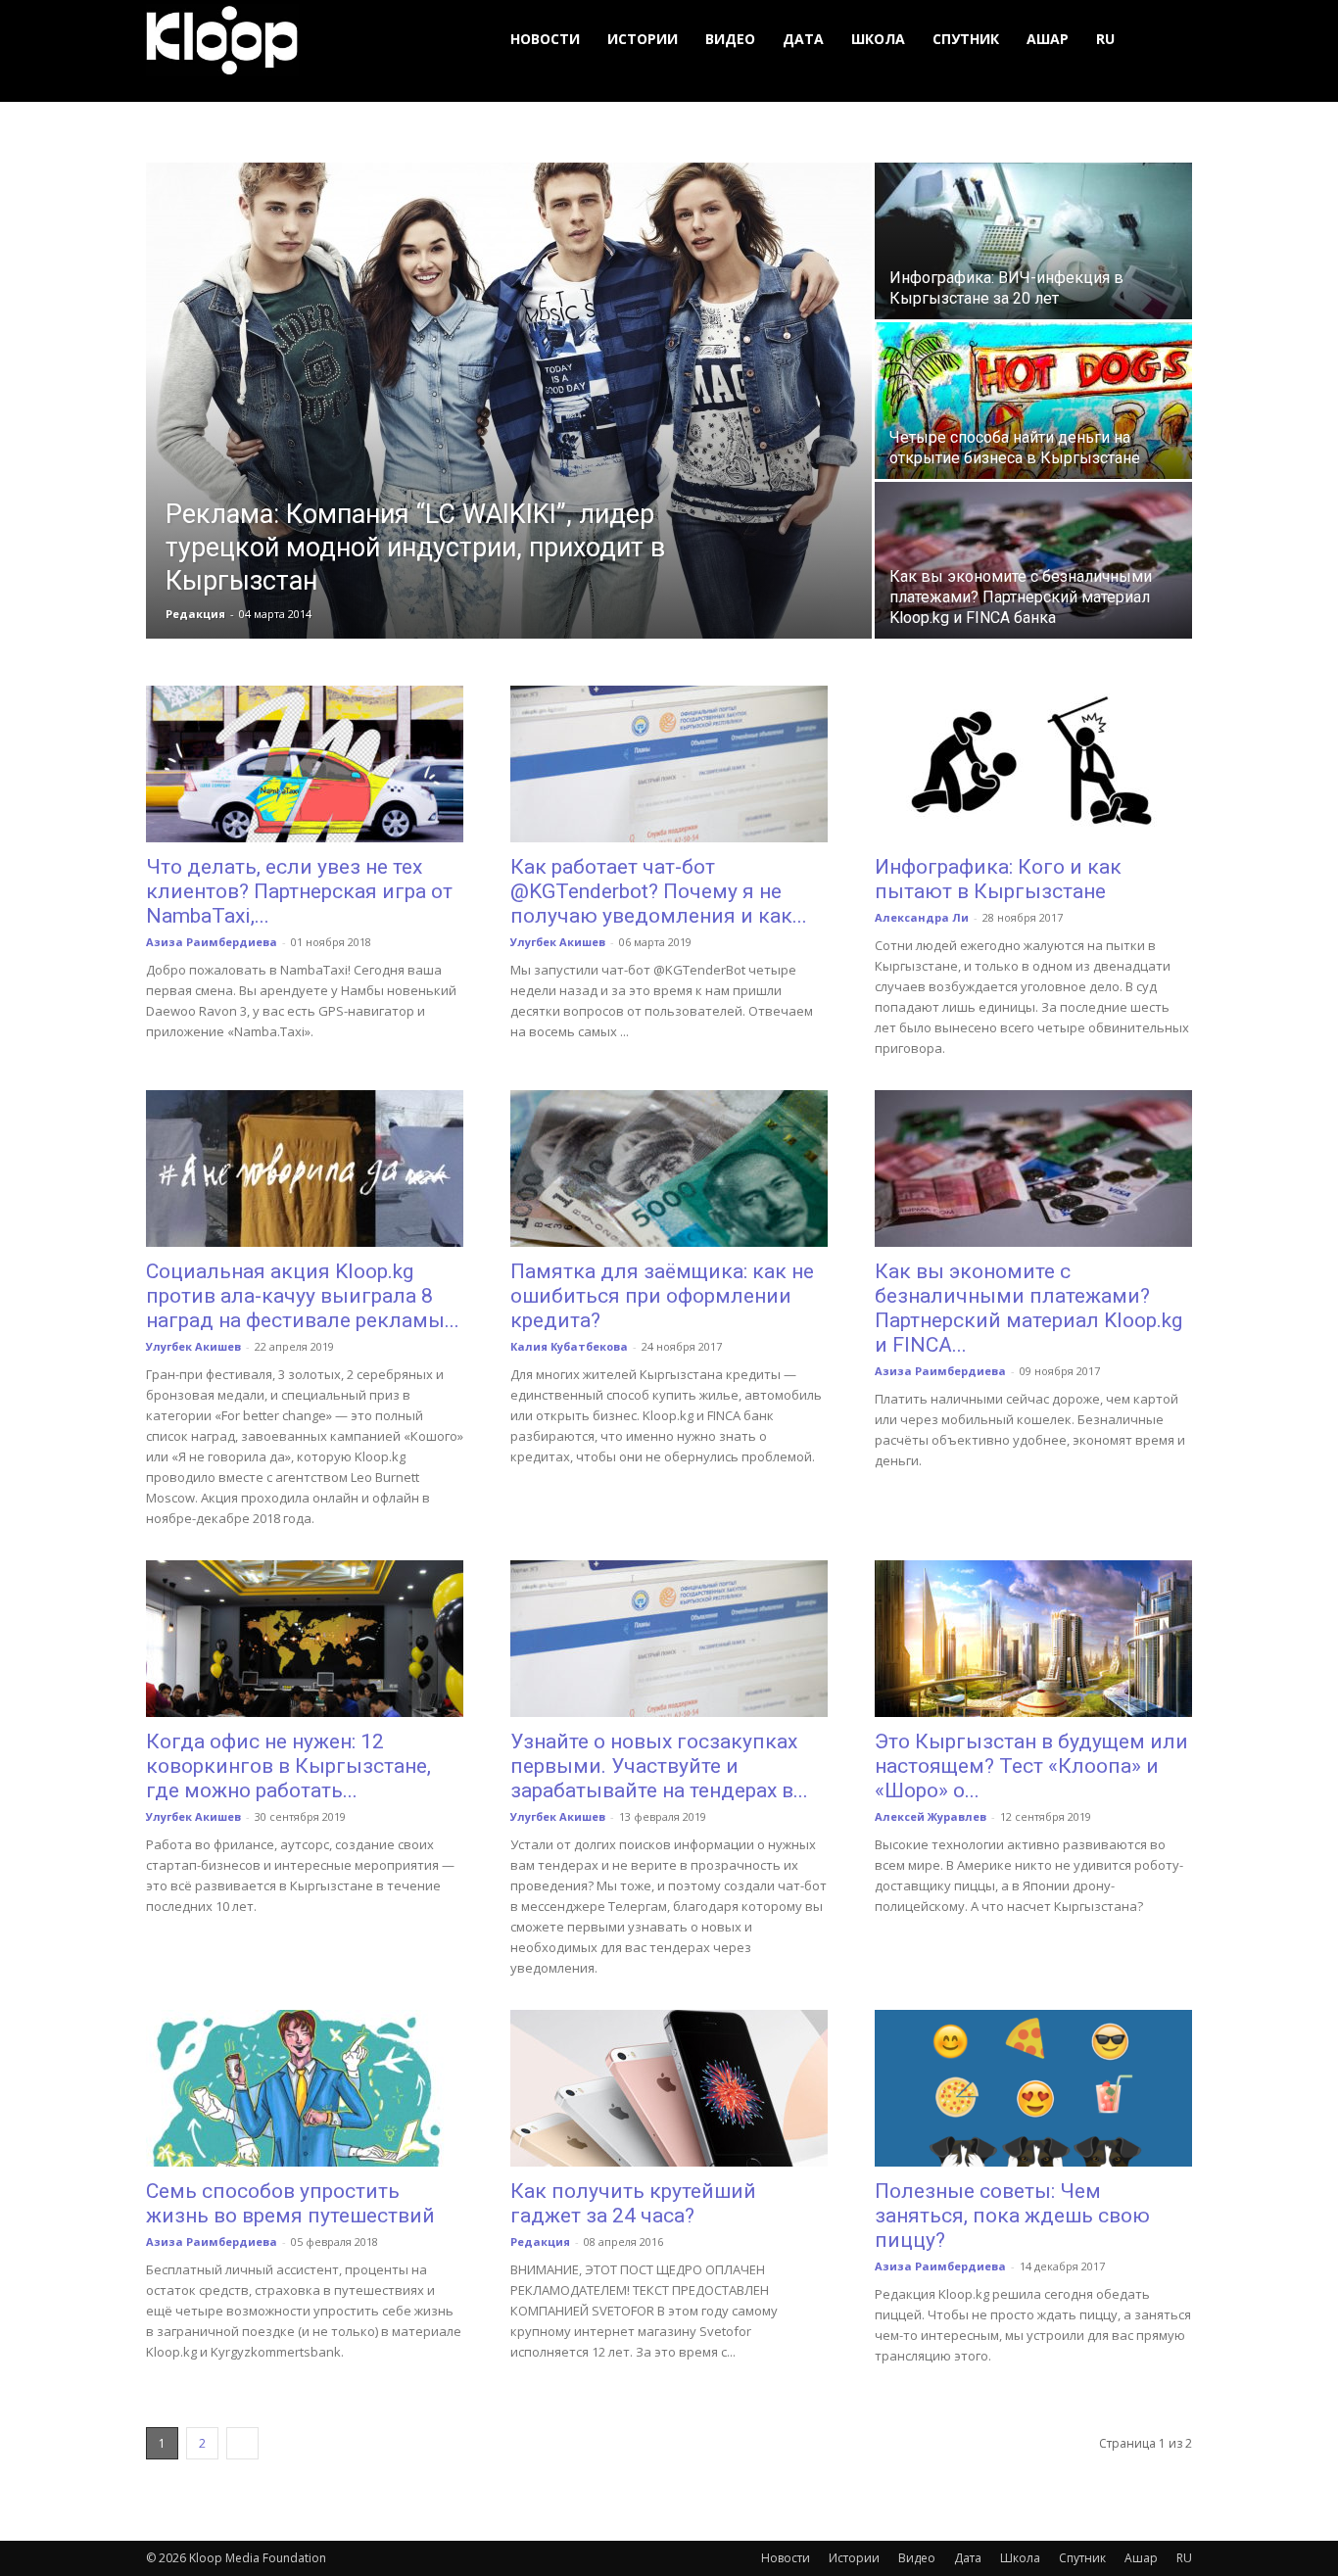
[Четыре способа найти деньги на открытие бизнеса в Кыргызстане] (1033, 401)
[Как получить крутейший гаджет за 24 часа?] (669, 2088)
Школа (878, 39)
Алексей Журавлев (931, 1816)
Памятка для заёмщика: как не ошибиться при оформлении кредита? (662, 1296)
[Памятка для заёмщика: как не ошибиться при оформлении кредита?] (669, 1169)
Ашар (1048, 39)
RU (1105, 39)
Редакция (195, 614)
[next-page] (242, 2443)
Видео (730, 39)
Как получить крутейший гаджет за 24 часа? (633, 2203)
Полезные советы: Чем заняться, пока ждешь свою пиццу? (1012, 2216)
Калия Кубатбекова (569, 1346)
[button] (1169, 40)
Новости (545, 39)
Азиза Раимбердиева (212, 942)
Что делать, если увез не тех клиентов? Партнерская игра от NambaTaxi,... (299, 891)
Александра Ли (922, 917)
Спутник (966, 39)
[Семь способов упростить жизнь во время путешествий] (305, 2088)
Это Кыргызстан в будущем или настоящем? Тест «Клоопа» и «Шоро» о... (1031, 1766)
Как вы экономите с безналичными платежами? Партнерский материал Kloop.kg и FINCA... (1028, 1308)
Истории (643, 39)
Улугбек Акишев (558, 942)
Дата (803, 39)
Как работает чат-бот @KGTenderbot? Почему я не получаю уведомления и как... (659, 891)
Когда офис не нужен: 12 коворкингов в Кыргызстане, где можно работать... (288, 1766)
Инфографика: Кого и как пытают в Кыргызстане (998, 879)
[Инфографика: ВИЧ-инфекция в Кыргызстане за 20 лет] (1033, 241)
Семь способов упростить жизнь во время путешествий (290, 2203)
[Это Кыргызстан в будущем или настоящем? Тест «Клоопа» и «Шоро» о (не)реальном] (1033, 1639)
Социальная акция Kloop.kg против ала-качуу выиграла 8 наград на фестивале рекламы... (303, 1296)
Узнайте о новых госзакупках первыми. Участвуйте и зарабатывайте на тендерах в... (659, 1766)
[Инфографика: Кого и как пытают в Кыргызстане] (1033, 764)
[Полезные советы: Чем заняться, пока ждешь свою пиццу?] (1033, 2088)
